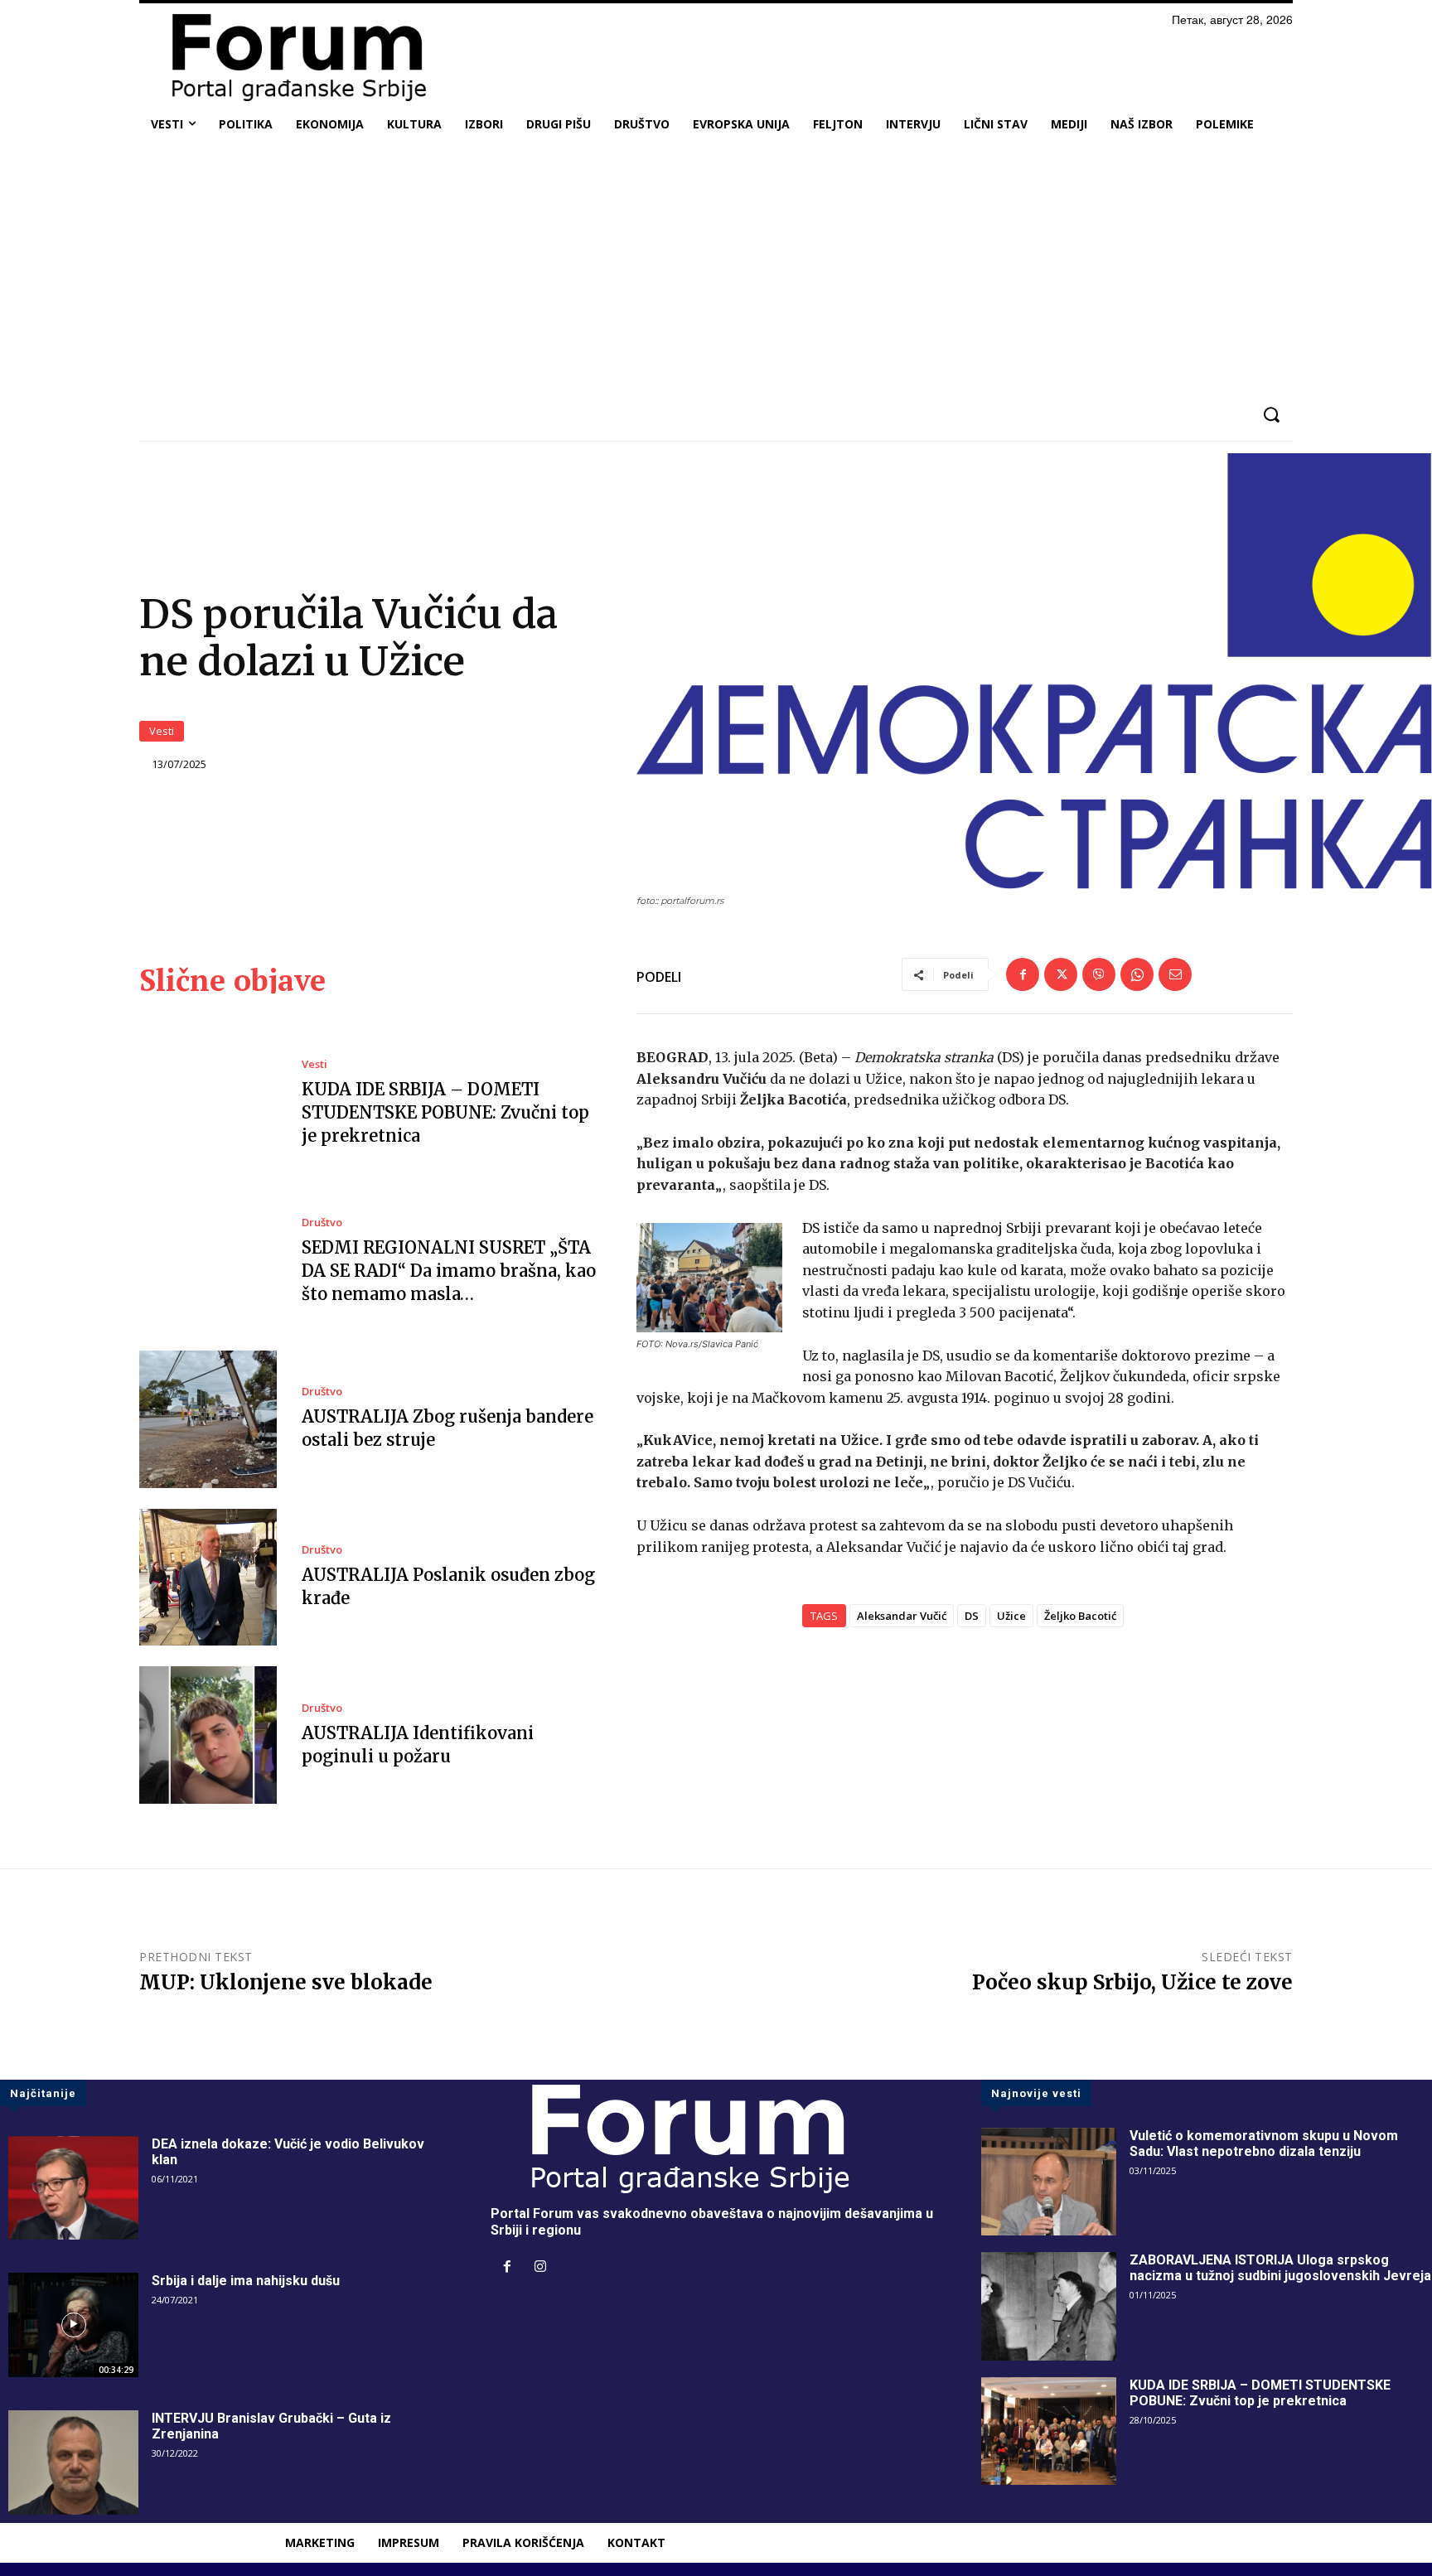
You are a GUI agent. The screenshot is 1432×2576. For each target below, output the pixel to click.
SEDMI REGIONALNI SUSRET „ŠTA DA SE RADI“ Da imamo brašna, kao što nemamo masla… (449, 1271)
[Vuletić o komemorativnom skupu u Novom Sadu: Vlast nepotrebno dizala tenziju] (1049, 2182)
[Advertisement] (716, 268)
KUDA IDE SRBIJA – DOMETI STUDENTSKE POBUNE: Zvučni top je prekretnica (445, 1112)
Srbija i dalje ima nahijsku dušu (246, 2281)
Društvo (322, 1223)
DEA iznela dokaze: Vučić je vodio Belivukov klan (288, 2152)
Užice (1011, 1616)
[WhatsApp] (1137, 974)
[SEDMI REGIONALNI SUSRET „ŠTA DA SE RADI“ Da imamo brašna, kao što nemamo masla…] (208, 1262)
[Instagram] (540, 2268)
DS (972, 1616)
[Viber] (1099, 974)
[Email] (1175, 974)
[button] (1271, 415)
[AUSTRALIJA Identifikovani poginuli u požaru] (208, 1735)
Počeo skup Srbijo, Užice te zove (1132, 1982)
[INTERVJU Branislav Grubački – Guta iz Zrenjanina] (73, 2462)
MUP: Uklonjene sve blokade (286, 1982)
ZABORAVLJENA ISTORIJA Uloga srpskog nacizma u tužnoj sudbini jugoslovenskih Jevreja (1280, 2268)
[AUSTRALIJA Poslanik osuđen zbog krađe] (208, 1578)
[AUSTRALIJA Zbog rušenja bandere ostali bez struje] (208, 1419)
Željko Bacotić (1080, 1616)
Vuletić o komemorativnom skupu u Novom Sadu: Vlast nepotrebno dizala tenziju (1264, 2143)
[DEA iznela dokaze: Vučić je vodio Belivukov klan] (73, 2188)
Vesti (162, 731)
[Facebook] (1023, 974)
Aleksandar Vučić (902, 1616)
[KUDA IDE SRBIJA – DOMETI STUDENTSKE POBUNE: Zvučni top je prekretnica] (208, 1104)
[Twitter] (1061, 974)
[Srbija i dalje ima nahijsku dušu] (73, 2325)
